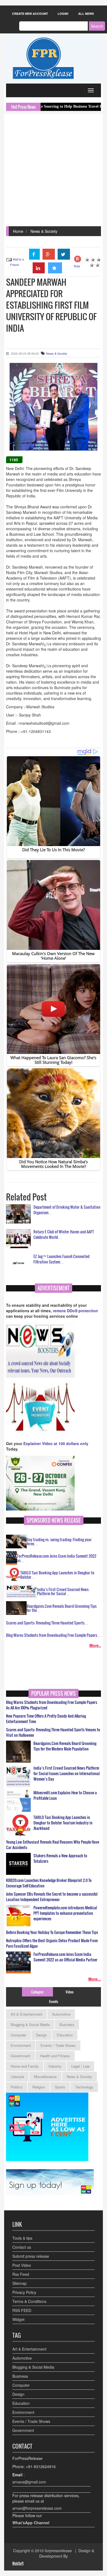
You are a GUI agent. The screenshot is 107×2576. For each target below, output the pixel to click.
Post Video (22, 2265)
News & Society (44, 231)
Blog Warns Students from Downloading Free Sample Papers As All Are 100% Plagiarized (52, 1705)
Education (65, 2035)
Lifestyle (17, 2077)
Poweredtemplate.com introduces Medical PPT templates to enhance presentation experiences (65, 1913)
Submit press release (31, 2256)
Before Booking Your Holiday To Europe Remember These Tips (52, 1932)
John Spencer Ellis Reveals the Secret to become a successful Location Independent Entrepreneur (52, 1897)
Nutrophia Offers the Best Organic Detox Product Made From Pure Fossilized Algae (52, 1943)
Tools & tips (22, 2238)
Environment (21, 2045)
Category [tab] (37, 1992)
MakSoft (18, 2563)
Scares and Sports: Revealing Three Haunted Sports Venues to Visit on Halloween (53, 1732)
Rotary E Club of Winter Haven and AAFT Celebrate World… (64, 1234)
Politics (17, 2087)
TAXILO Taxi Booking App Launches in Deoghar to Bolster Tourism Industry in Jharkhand (63, 1823)
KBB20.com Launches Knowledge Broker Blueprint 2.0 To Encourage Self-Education (49, 1883)
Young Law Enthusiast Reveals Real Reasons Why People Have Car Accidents (53, 1845)
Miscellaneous (45, 2077)
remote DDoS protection (75, 1311)
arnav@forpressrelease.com (37, 2508)
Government (20, 2056)
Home (18, 231)
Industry (55, 2066)
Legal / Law (80, 2066)
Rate (77, 266)
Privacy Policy (24, 2292)
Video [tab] (70, 1992)
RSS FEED (22, 2310)
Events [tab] (54, 2001)
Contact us (22, 2247)
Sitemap (19, 2283)
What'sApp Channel (31, 2523)
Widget (18, 2319)
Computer (18, 2035)
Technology (84, 2087)
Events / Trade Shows (58, 2045)
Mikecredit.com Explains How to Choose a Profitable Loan (65, 1795)
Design (41, 2035)
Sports (60, 2087)
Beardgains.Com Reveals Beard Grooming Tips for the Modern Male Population (65, 1746)
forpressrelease (58, 2551)
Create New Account (30, 14)
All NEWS (86, 14)
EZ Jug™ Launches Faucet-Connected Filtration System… (61, 1259)
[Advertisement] (54, 170)
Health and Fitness (55, 2056)
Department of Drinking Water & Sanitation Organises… (67, 1210)
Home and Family (25, 2066)
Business (67, 2025)
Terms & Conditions (29, 2301)
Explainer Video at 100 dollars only (56, 1443)
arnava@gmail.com (29, 2482)
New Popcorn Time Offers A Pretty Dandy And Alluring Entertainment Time (46, 1719)
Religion (39, 2087)
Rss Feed (21, 2274)
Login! (63, 14)
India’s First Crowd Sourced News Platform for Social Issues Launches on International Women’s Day (67, 1773)
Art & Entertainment (26, 2014)
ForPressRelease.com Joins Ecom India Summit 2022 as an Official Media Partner (65, 1957)
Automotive (61, 2014)
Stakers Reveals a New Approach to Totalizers (60, 1858)
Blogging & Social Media (30, 2025)
